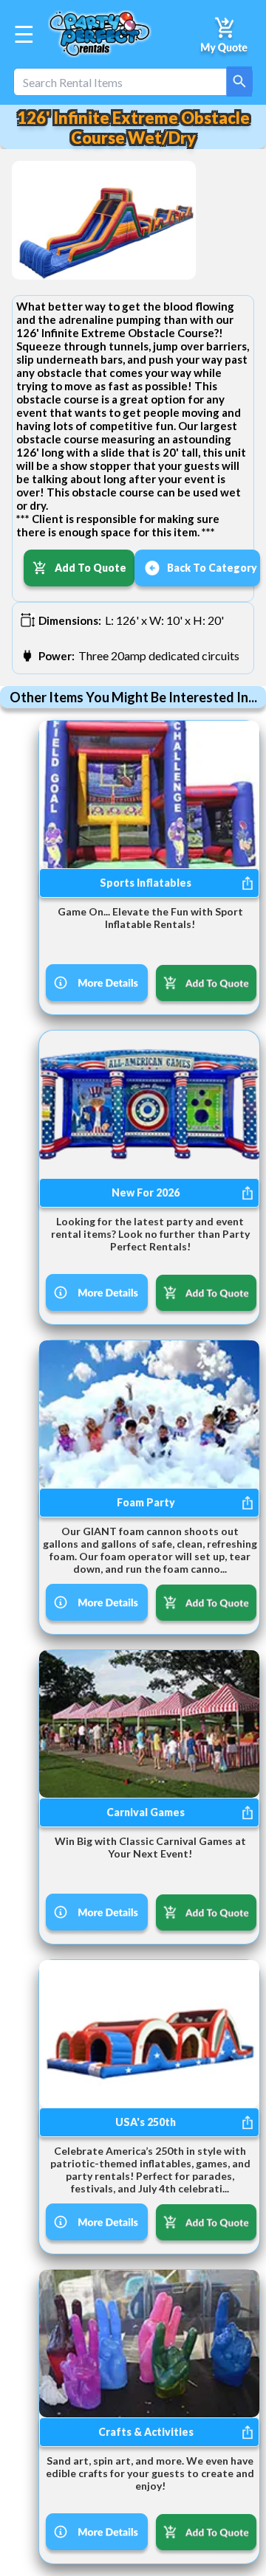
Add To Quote (91, 568)
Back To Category (212, 568)
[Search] (239, 82)
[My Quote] (225, 34)
